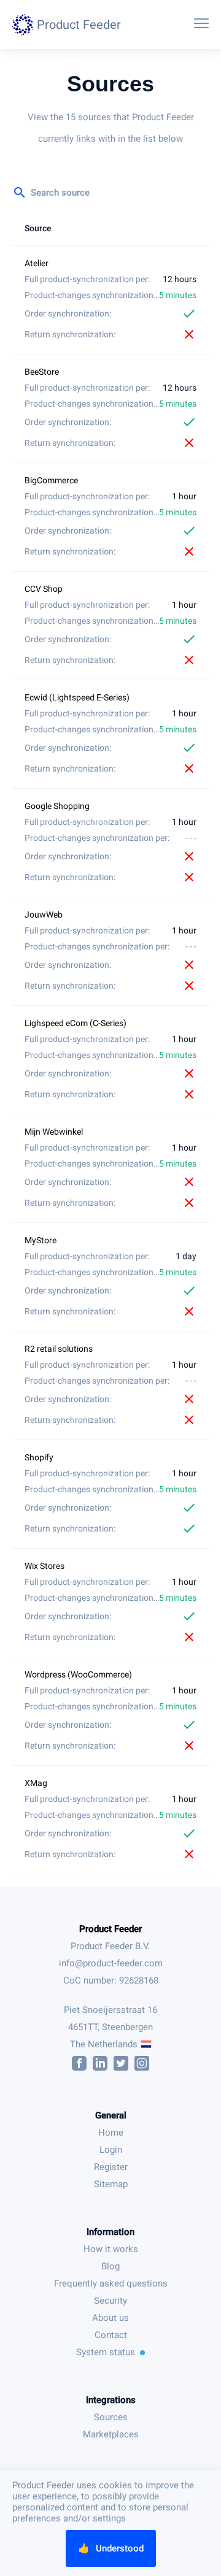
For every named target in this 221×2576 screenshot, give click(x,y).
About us (110, 2318)
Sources (111, 2417)
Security (110, 2301)
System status (106, 2352)
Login (111, 2150)
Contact (111, 2335)
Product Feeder (110, 1929)
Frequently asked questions (111, 2283)
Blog (110, 2266)
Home (111, 2133)
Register (111, 2167)
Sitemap (111, 2184)
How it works (111, 2249)
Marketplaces (111, 2434)
